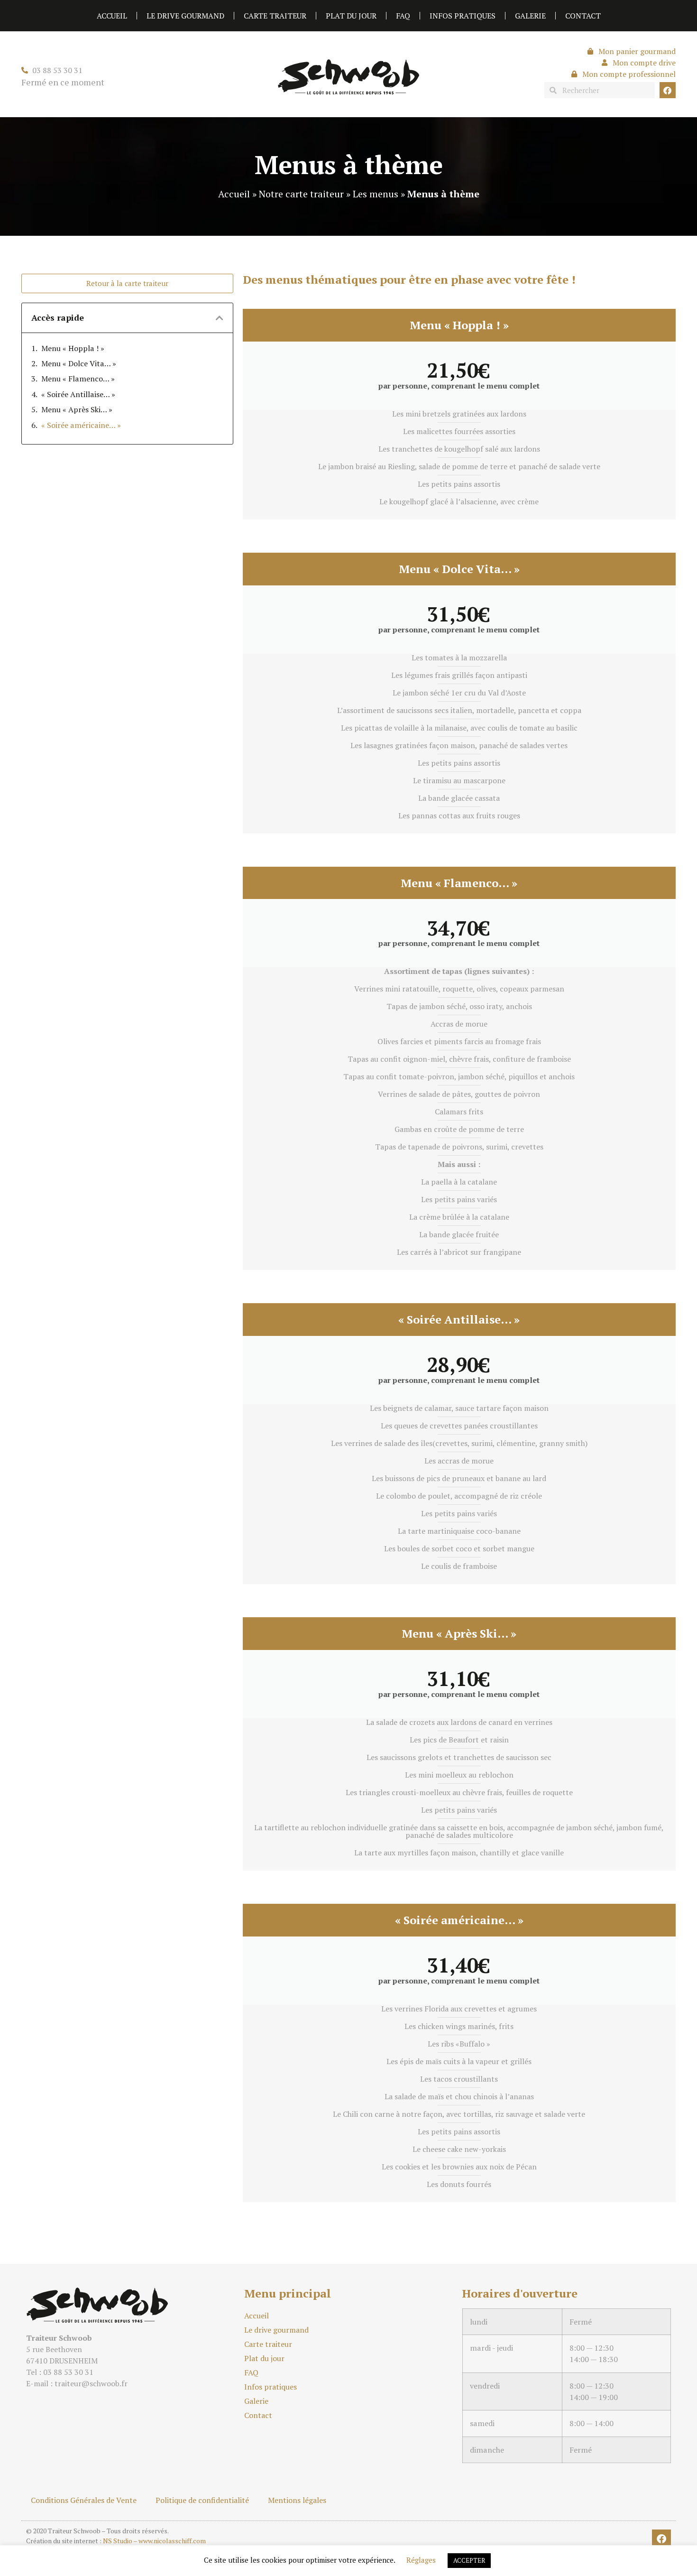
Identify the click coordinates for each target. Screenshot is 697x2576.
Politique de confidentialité (202, 2500)
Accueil (112, 16)
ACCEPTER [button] (469, 2560)
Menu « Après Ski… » (77, 409)
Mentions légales (297, 2500)
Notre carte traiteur (301, 194)
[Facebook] (668, 90)
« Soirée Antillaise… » (78, 394)
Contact (583, 16)
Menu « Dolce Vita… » (79, 363)
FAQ (403, 16)
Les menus (376, 194)
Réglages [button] (421, 2560)
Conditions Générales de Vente (84, 2500)
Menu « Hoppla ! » (73, 348)
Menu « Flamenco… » (78, 379)
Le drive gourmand (185, 16)
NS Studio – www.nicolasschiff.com (154, 2541)
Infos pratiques (463, 16)
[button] (220, 318)
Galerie (530, 16)
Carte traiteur (275, 16)
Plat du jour (351, 16)
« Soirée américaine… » (81, 425)
